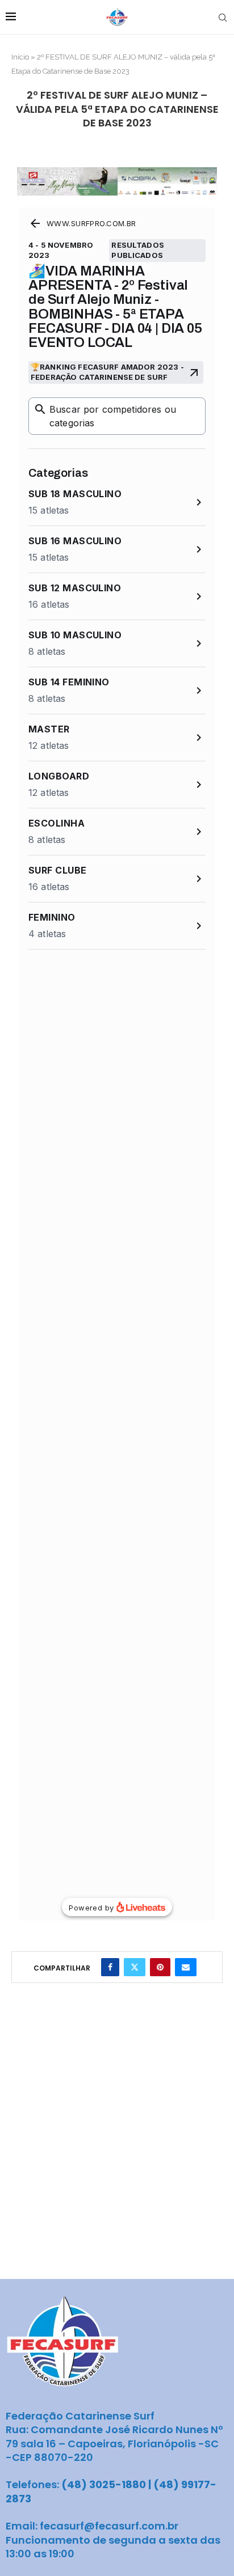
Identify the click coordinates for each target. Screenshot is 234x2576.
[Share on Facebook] (110, 1967)
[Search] (223, 18)
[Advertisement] (117, 2156)
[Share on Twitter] (135, 1967)
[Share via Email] (186, 1967)
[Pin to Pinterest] (160, 1967)
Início (20, 57)
